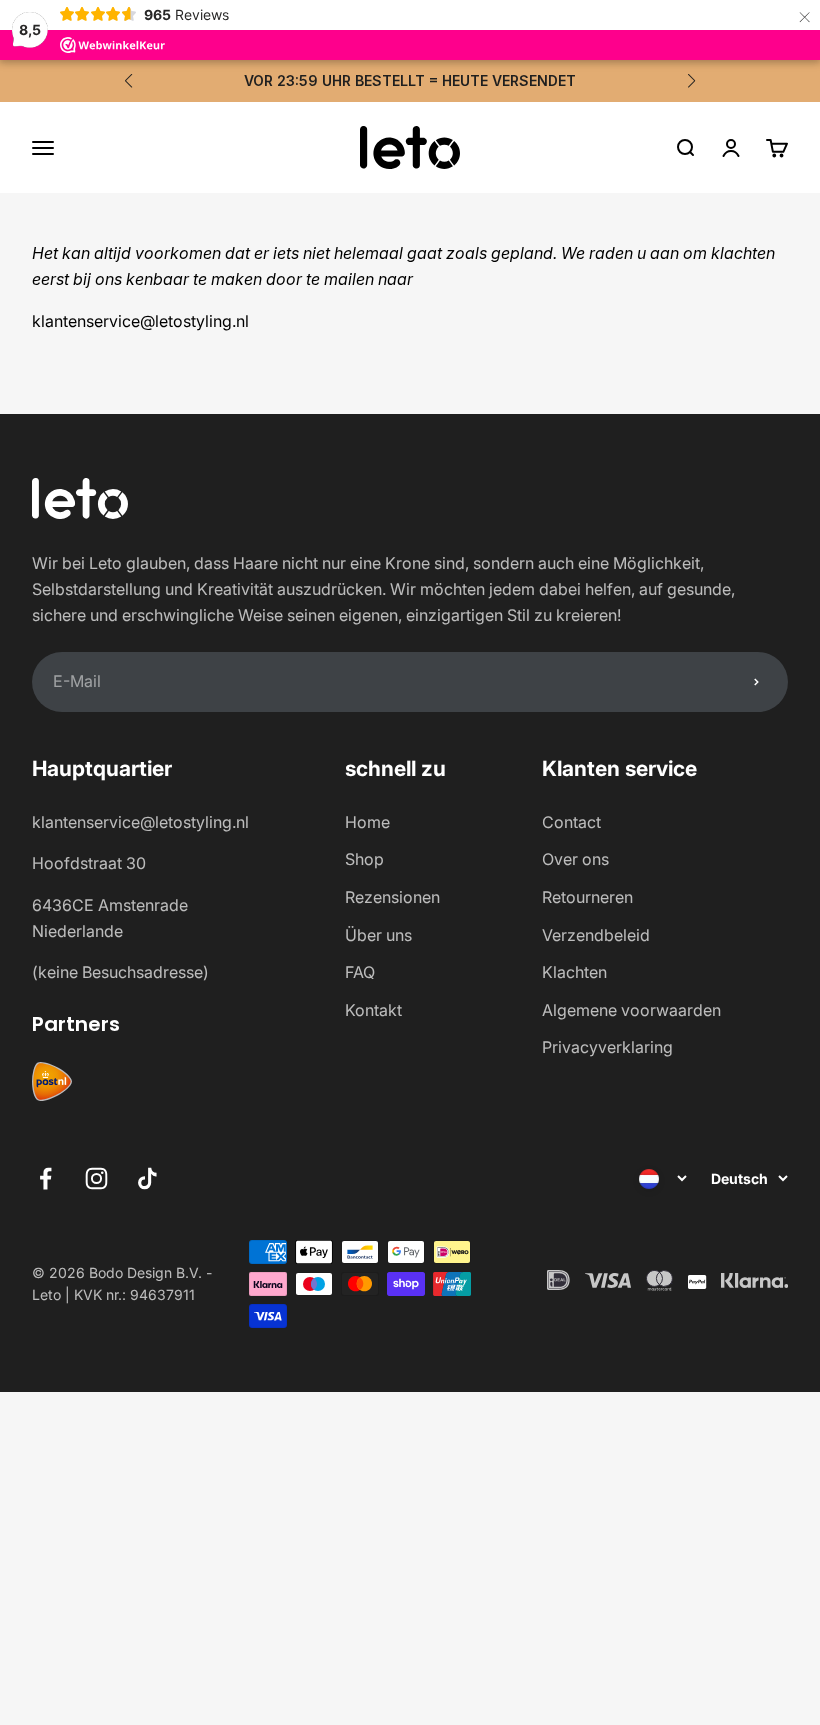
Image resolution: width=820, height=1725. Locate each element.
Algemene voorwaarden (631, 1010)
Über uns (378, 935)
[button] (128, 81)
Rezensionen (392, 897)
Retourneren (587, 897)
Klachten (574, 972)
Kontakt (373, 1010)
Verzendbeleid (596, 935)
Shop (364, 859)
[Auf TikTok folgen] (147, 1178)
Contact (571, 822)
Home (367, 822)
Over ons (575, 859)
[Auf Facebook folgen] (45, 1178)
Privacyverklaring (607, 1047)
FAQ (360, 972)
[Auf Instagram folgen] (96, 1178)
